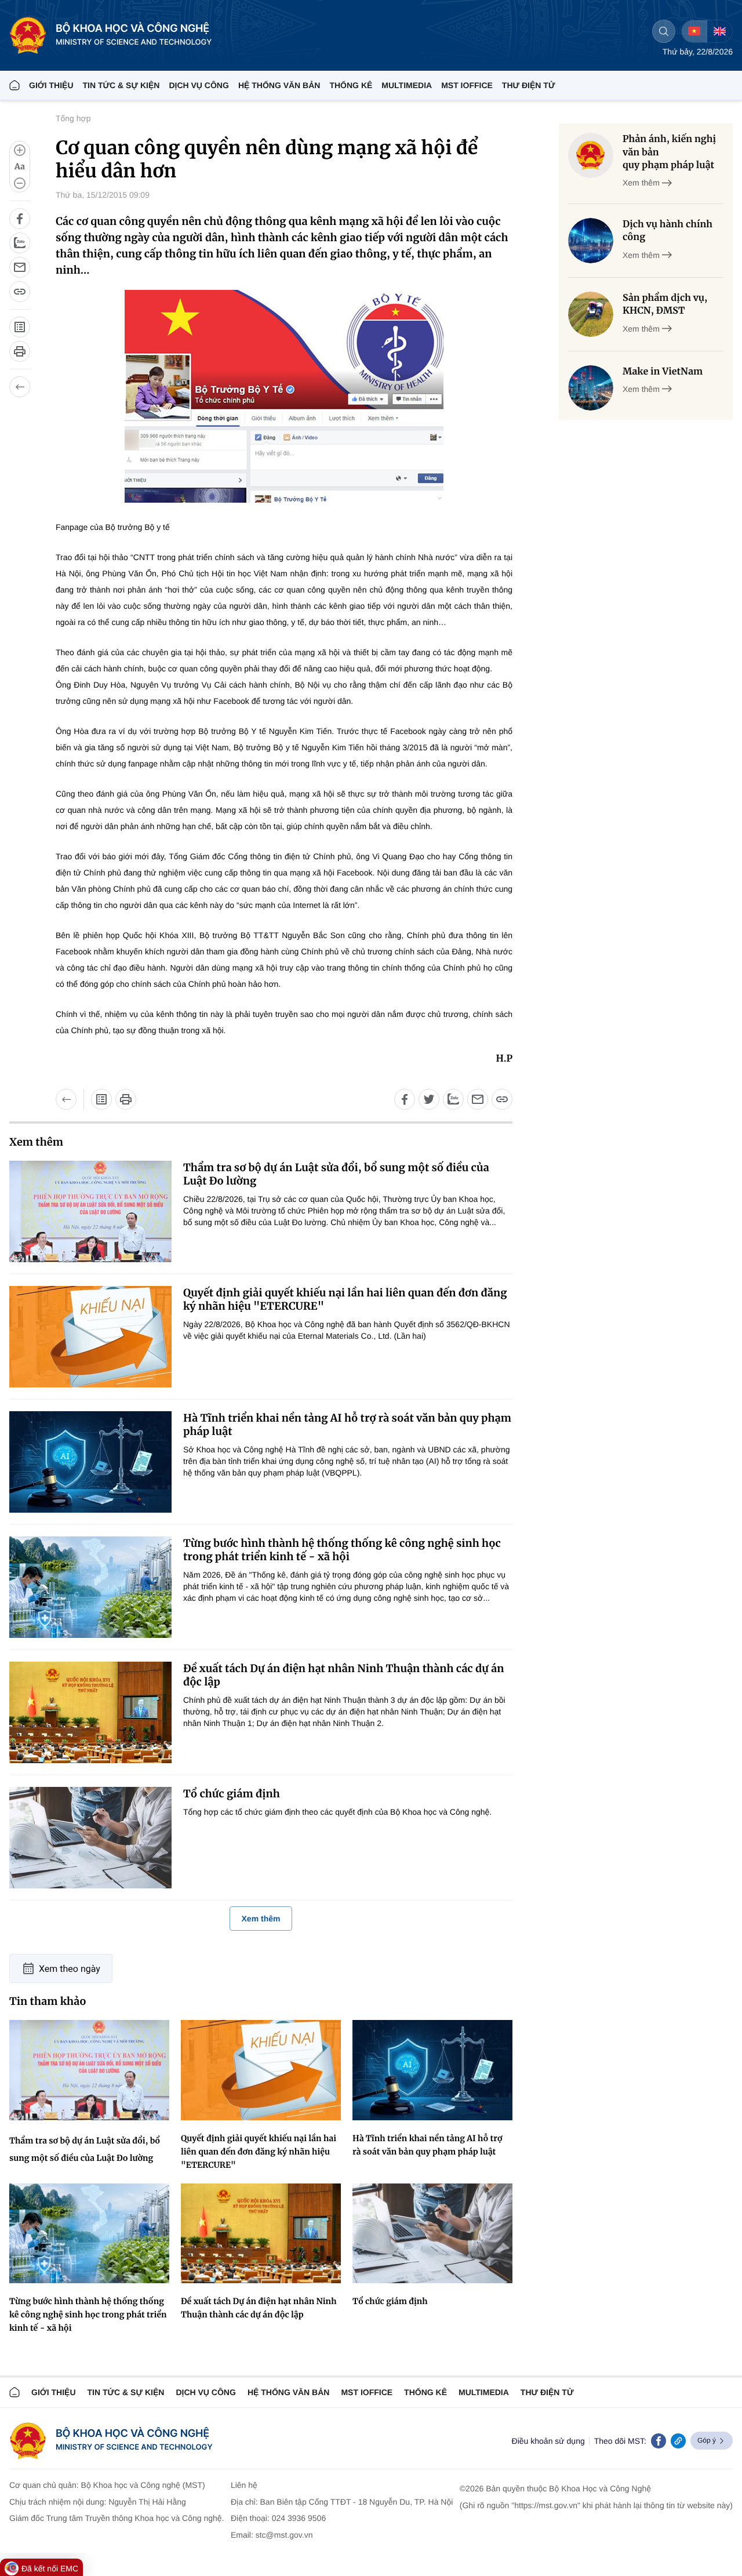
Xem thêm (261, 1919)
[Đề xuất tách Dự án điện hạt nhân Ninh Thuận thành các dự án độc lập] (90, 1712)
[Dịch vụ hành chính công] (591, 241)
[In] (20, 351)
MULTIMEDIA (407, 85)
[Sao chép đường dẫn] (20, 292)
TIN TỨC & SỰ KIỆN (121, 85)
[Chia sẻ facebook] (20, 219)
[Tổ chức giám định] (90, 1838)
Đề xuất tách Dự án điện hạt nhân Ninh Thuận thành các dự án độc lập (343, 1675)
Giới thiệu (51, 85)
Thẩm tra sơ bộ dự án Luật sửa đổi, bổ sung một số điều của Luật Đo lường (336, 1174)
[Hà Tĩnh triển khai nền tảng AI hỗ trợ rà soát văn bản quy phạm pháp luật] (90, 1462)
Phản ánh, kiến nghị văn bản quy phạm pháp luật (669, 152)
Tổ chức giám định (232, 1794)
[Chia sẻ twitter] (429, 1099)
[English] (719, 31)
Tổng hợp (73, 118)
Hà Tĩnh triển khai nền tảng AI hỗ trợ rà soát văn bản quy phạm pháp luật (347, 1425)
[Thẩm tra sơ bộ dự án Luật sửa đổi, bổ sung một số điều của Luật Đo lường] (90, 1211)
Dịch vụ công (199, 85)
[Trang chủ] (14, 85)
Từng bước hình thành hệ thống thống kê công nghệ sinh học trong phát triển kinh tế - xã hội (342, 1550)
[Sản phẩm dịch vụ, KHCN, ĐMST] (591, 314)
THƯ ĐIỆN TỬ (529, 85)
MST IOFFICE (467, 85)
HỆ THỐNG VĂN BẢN (279, 85)
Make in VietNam (663, 372)
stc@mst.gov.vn (284, 2535)
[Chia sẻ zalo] (20, 243)
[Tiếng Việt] (694, 31)
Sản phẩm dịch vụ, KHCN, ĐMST (665, 304)
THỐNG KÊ (351, 85)
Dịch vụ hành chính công (668, 231)
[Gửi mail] (20, 267)
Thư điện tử (547, 2392)
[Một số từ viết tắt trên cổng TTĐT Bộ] (20, 327)
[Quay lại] (20, 387)
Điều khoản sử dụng (548, 2441)
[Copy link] (678, 2441)
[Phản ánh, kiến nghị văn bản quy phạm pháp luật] (591, 155)
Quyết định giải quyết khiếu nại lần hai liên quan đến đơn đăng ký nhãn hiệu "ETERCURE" (345, 1299)
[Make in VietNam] (591, 388)
